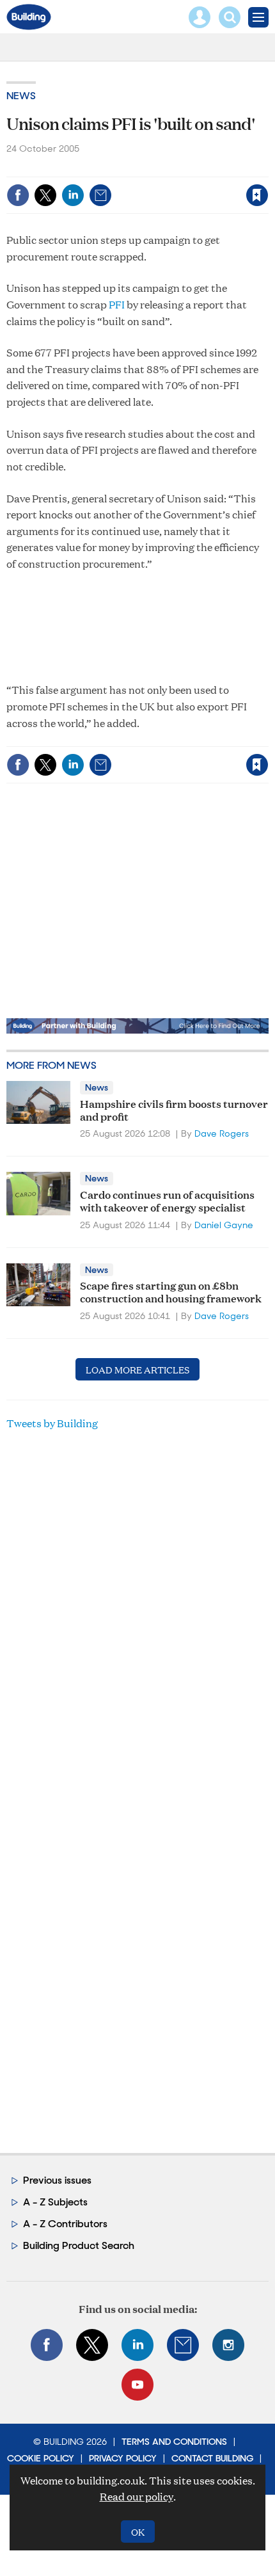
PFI (117, 304)
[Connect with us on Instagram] (228, 2345)
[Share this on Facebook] (18, 195)
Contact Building (212, 2458)
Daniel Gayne (224, 1225)
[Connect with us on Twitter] (92, 2345)
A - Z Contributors (65, 2224)
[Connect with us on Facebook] (47, 2345)
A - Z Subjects (55, 2202)
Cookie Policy (41, 2458)
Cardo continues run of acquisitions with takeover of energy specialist (167, 1200)
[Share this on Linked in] (73, 195)
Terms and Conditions (174, 2442)
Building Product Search (79, 2245)
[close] (267, 168)
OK (138, 2532)
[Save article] (257, 195)
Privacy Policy (123, 2458)
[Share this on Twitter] (45, 195)
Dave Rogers (222, 1133)
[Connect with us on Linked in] (137, 2345)
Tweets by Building (52, 1423)
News (21, 96)
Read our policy (137, 2496)
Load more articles (137, 1369)
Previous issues (57, 2180)
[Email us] (183, 2345)
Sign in (97, 168)
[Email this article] (100, 195)
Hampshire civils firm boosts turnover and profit (174, 1109)
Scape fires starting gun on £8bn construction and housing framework (171, 1291)
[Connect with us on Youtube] (137, 2385)
